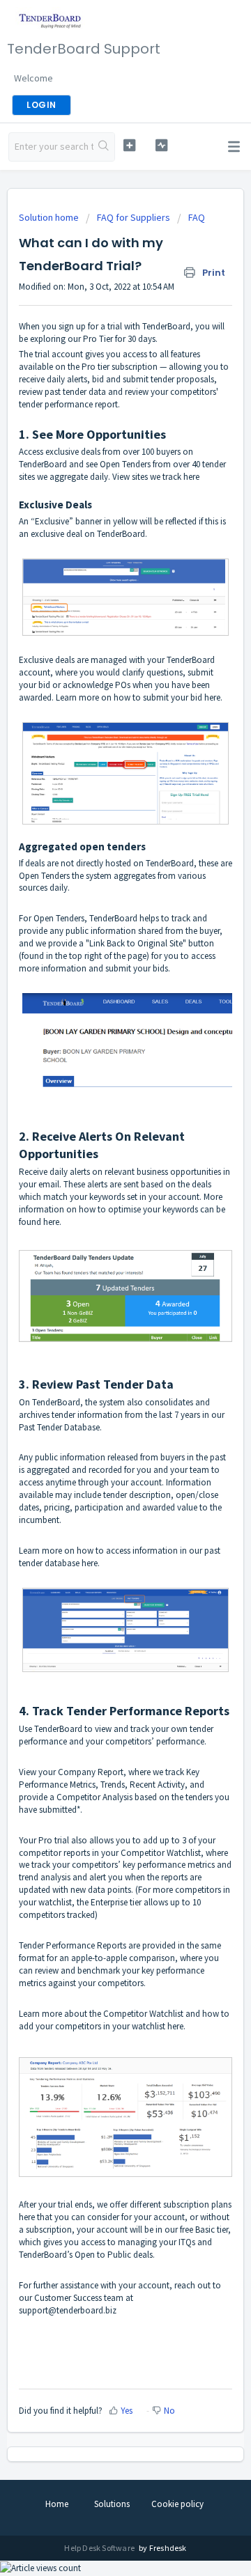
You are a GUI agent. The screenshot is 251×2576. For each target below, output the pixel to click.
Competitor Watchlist (161, 1853)
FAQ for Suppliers (134, 217)
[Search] (104, 147)
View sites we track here (156, 477)
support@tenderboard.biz (68, 2310)
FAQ (197, 217)
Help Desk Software (100, 2548)
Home (57, 2504)
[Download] (100, 1315)
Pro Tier (98, 339)
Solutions (112, 2504)
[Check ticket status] (161, 145)
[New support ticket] (129, 145)
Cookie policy (177, 2504)
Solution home (50, 217)
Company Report (91, 1772)
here (212, 697)
